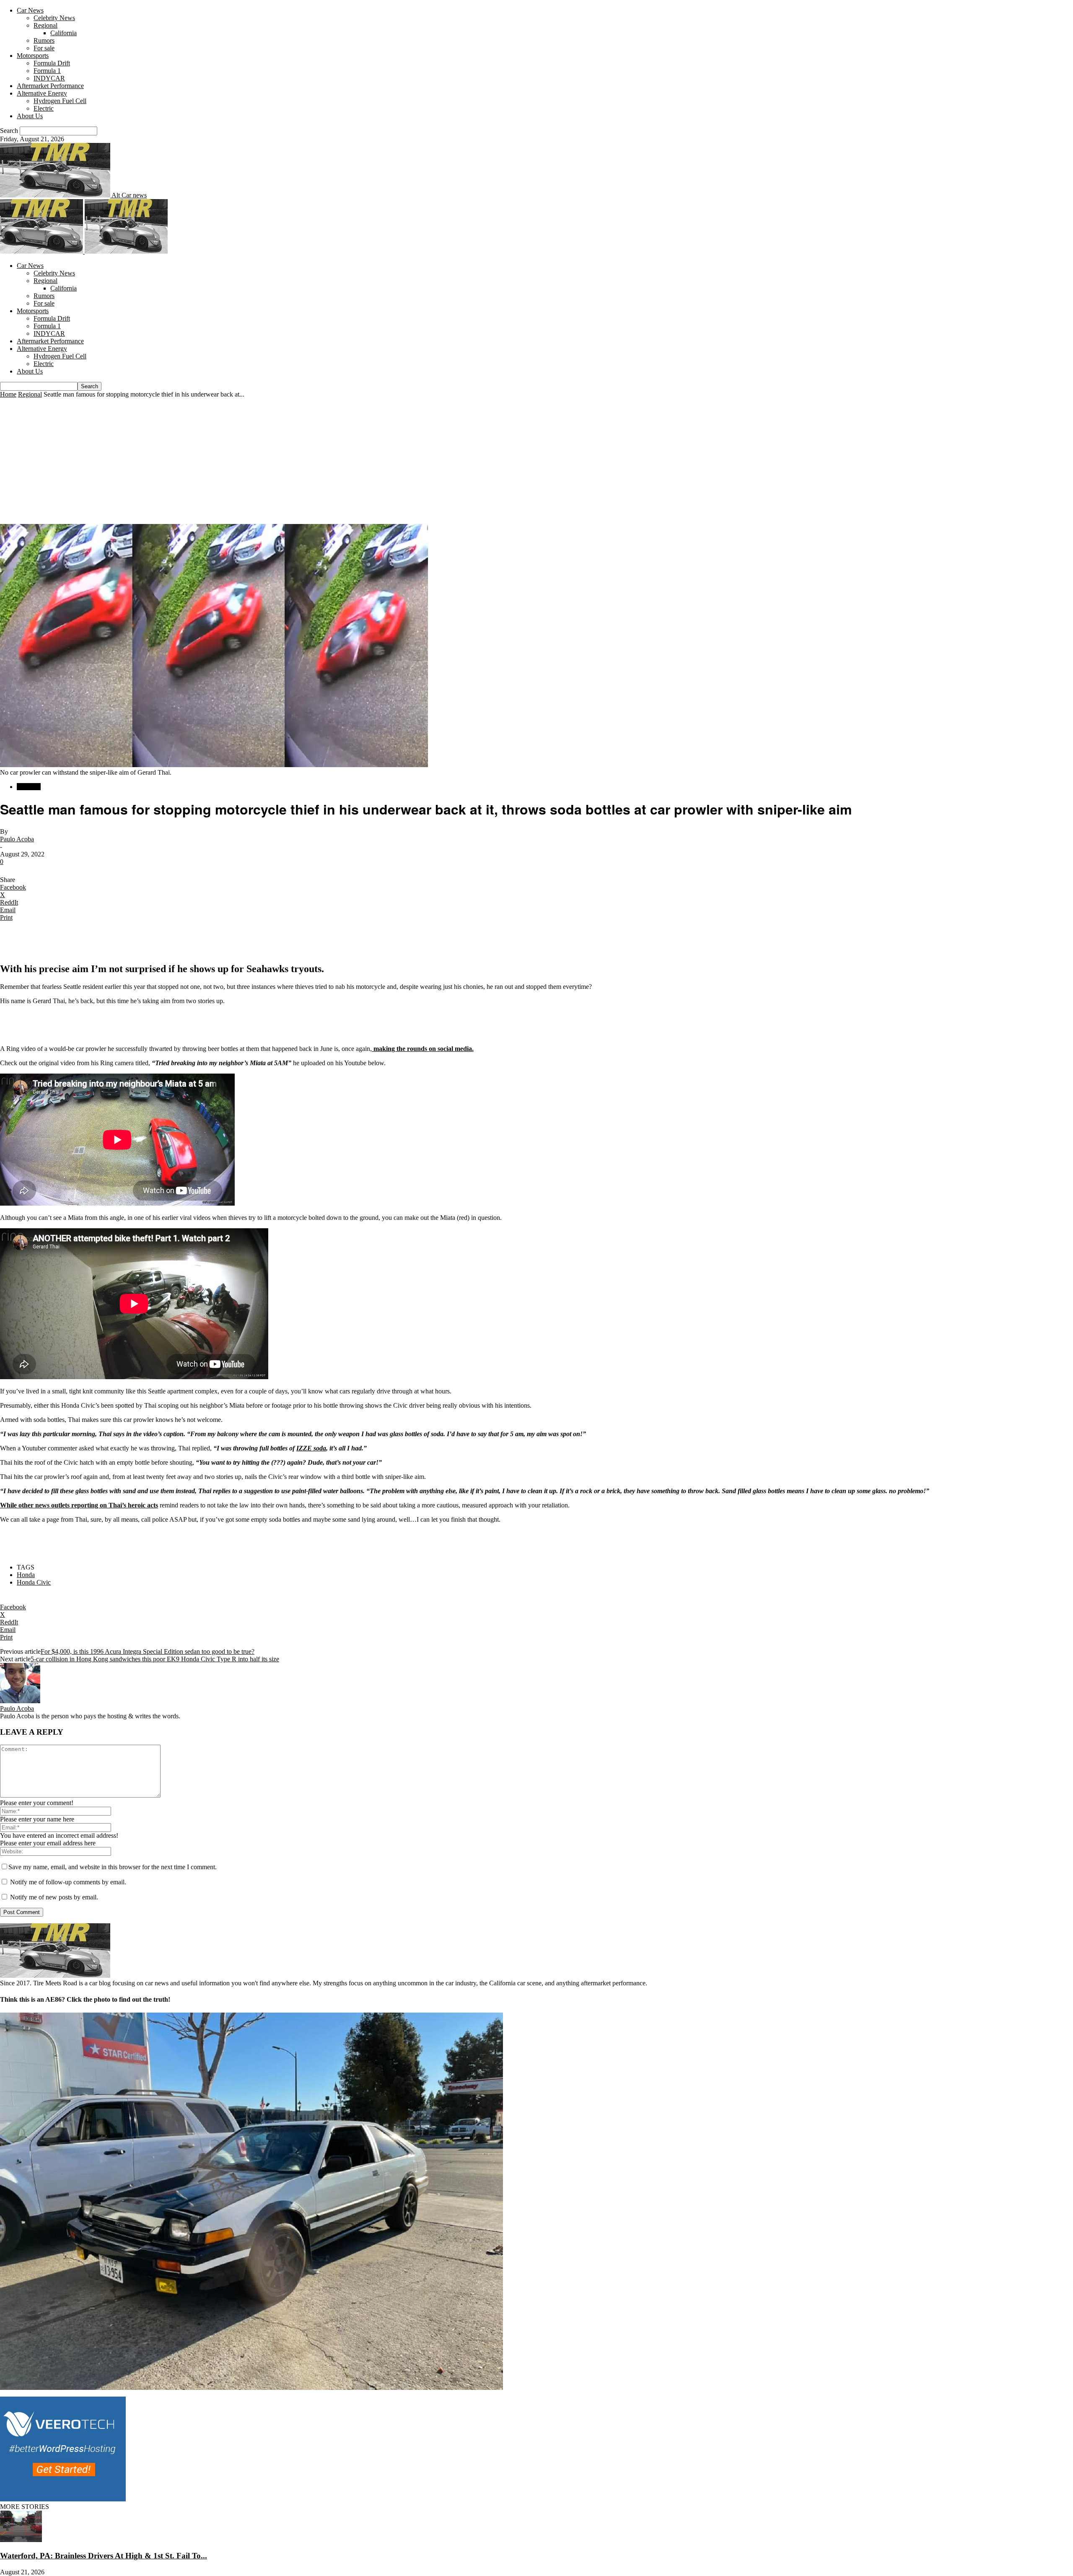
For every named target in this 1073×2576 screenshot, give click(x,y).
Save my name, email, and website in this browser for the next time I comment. (113, 1867)
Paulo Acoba (17, 839)
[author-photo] (20, 1701)
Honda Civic (34, 1582)
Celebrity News (54, 18)
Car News (30, 10)
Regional (45, 25)
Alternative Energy (42, 93)
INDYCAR (49, 78)
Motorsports (33, 56)
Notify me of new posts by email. (54, 1897)
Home (8, 394)
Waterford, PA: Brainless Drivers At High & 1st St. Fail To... (104, 2556)
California (63, 33)
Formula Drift (52, 63)
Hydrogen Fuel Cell (60, 101)
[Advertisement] (536, 461)
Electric (44, 108)
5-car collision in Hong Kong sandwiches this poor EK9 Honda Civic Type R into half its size (155, 1659)
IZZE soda (311, 1448)
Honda (26, 1575)
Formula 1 (47, 71)
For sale (44, 48)
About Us (30, 116)
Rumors (44, 40)
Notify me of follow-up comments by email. (68, 1882)
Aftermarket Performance (50, 86)
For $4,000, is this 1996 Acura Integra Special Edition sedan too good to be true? (148, 1651)
